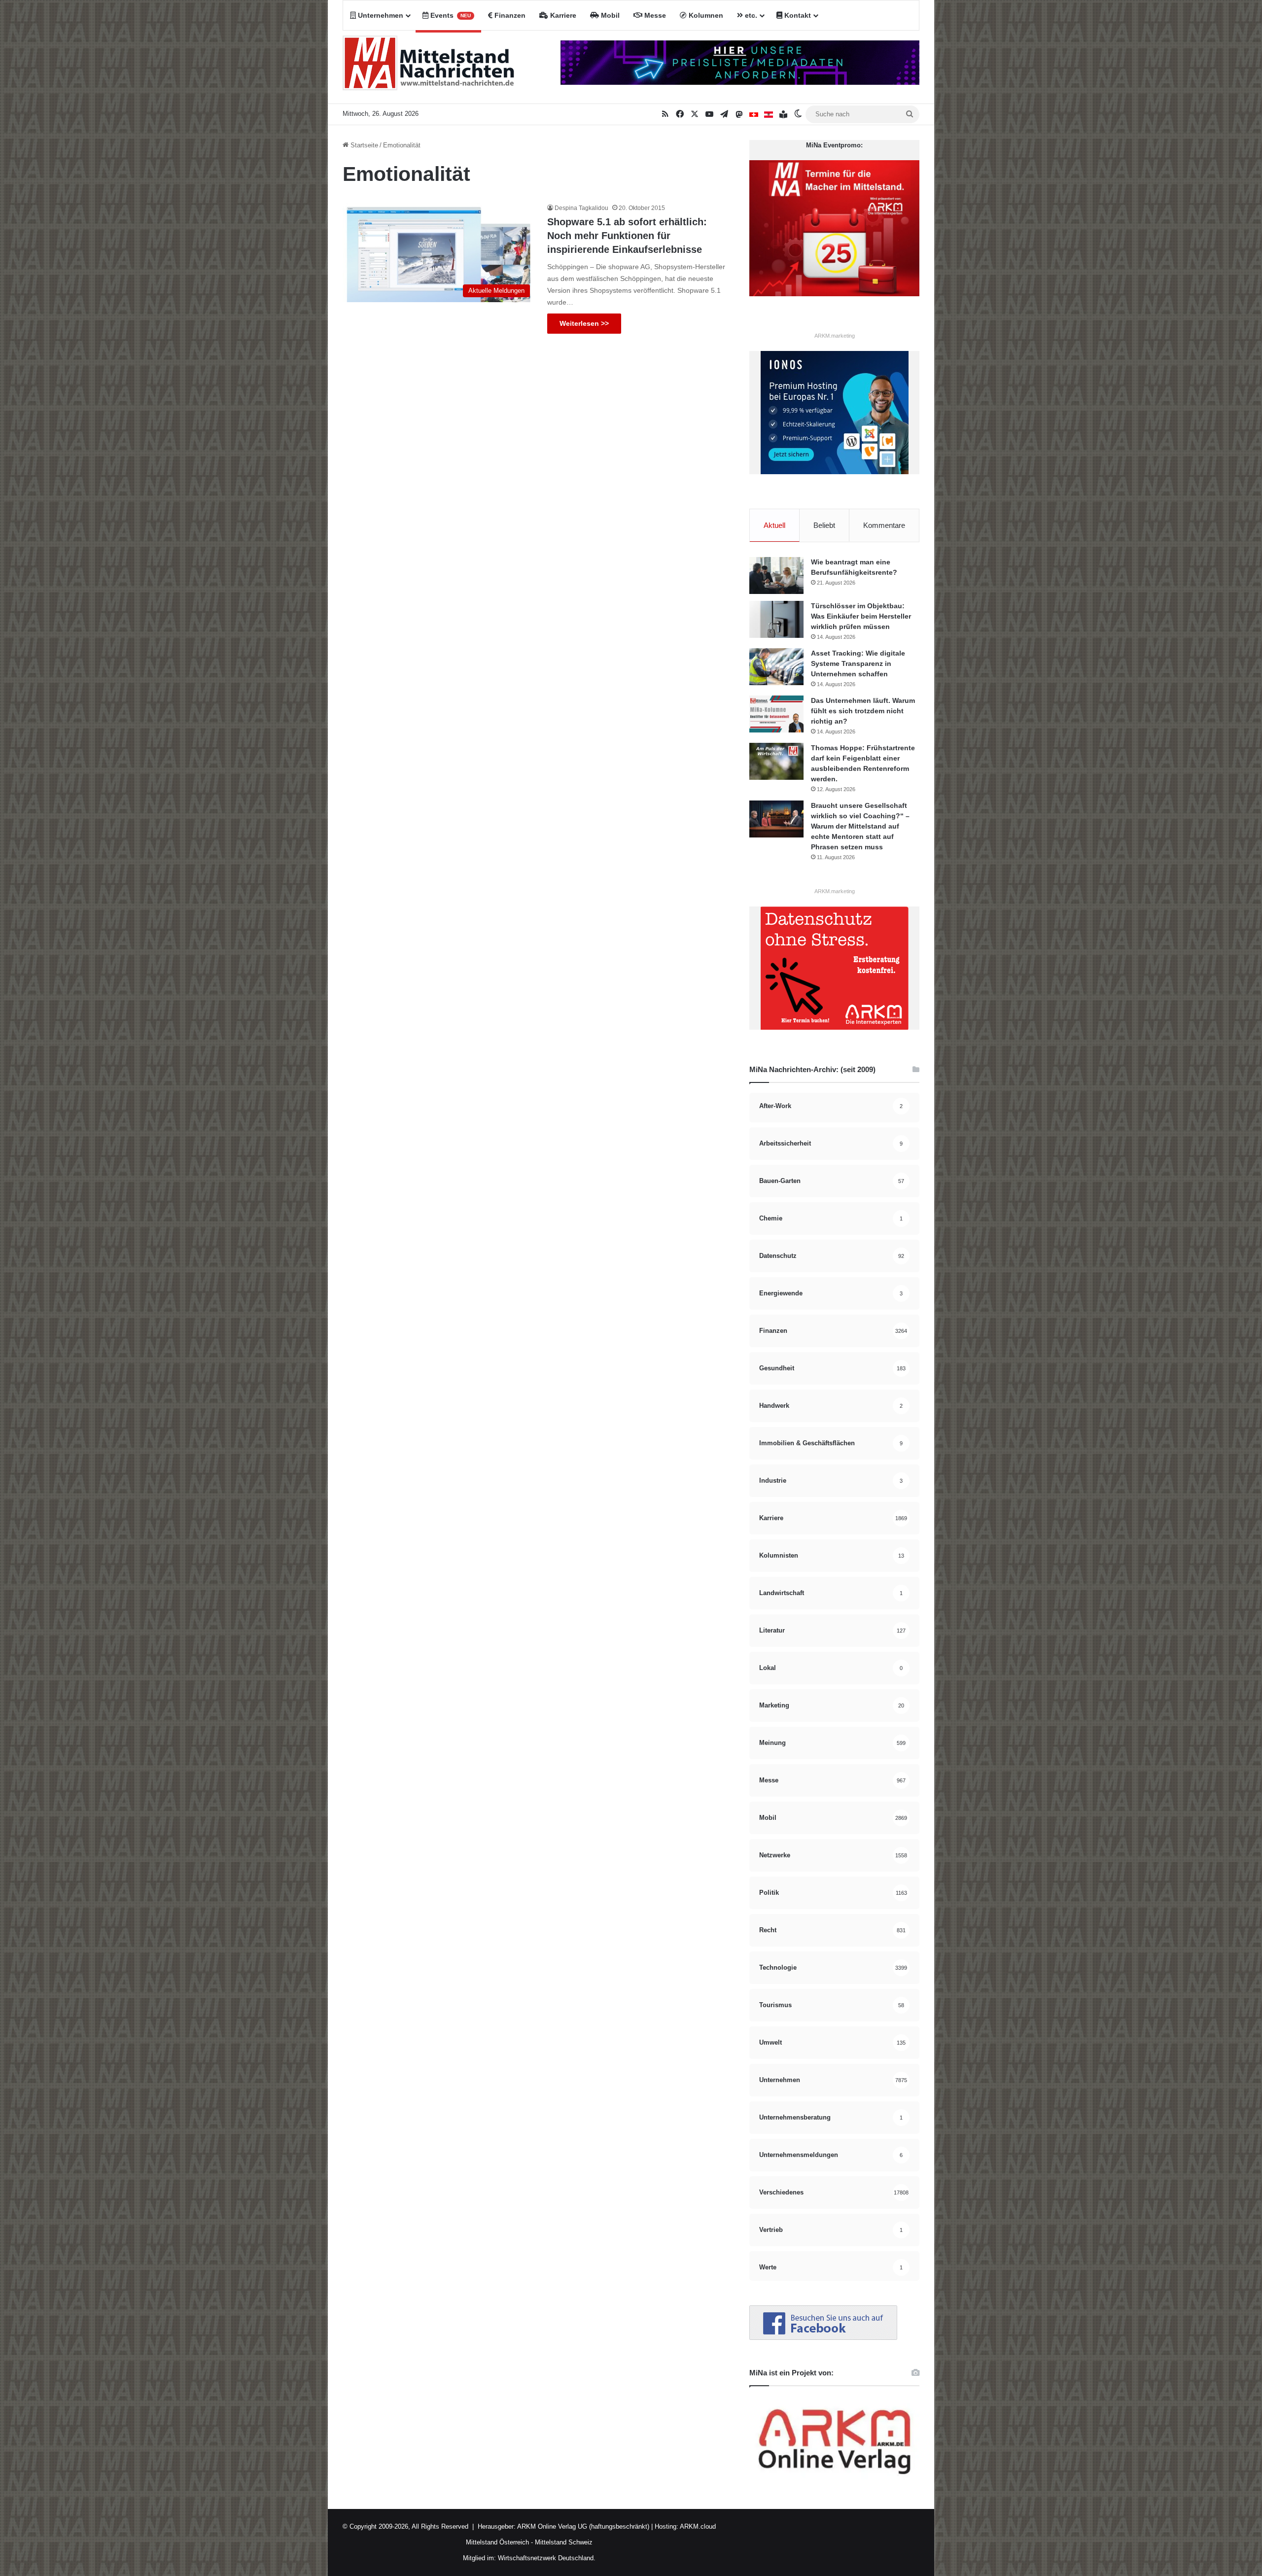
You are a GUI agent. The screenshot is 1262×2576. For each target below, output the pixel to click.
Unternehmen (380, 15)
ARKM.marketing (835, 336)
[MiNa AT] (769, 114)
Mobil (609, 15)
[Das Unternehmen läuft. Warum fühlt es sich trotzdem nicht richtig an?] (776, 714)
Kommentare (884, 525)
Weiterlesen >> (584, 323)
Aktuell (774, 525)
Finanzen (509, 15)
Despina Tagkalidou (581, 208)
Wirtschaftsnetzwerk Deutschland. (547, 2558)
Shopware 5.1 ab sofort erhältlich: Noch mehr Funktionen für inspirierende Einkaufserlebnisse (627, 236)
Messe (654, 15)
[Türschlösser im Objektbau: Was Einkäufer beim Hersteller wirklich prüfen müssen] (776, 619)
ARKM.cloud (697, 2526)
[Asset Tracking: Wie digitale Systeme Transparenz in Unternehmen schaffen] (776, 667)
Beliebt (824, 525)
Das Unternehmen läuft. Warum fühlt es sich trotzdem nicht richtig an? (863, 711)
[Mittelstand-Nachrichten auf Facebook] (823, 2338)
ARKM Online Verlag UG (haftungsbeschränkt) (583, 2526)
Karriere (562, 15)
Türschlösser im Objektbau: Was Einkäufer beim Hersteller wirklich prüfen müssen (861, 616)
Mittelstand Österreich (497, 2542)
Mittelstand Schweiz (564, 2542)
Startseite (363, 145)
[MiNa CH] (754, 114)
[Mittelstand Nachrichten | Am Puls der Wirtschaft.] (429, 67)
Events (450, 15)
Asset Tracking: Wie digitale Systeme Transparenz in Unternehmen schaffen (858, 663)
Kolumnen (705, 15)
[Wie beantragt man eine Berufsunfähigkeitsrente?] (776, 575)
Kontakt (797, 15)
